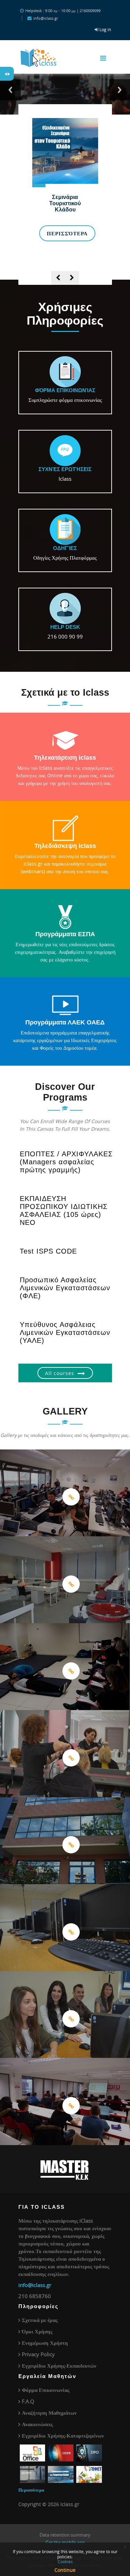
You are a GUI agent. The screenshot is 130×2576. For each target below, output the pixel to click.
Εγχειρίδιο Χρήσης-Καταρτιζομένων (63, 2435)
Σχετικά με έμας (40, 2320)
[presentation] (58, 278)
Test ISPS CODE (48, 1251)
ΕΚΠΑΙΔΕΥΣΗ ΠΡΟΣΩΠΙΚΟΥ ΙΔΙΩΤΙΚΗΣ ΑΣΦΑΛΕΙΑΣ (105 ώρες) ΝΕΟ (64, 1210)
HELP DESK (65, 627)
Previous (10, 90)
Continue (65, 2570)
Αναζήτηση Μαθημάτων (49, 2413)
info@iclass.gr (35, 2285)
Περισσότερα (67, 233)
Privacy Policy (38, 2354)
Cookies (65, 2561)
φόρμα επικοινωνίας (65, 390)
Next (120, 90)
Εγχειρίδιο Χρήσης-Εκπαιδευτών (59, 2366)
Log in (105, 29)
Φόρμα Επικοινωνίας (46, 2390)
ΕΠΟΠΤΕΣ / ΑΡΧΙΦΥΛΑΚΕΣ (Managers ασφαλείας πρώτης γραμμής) (66, 1162)
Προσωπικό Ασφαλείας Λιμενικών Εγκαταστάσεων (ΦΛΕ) (65, 1288)
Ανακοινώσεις (37, 2424)
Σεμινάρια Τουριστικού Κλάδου (65, 203)
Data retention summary (65, 2535)
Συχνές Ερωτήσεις (65, 469)
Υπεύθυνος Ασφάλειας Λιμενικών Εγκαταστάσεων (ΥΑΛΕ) (65, 1332)
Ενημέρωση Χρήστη (45, 2343)
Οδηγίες (65, 548)
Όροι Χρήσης (37, 2331)
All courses (60, 1373)
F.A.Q (28, 2401)
